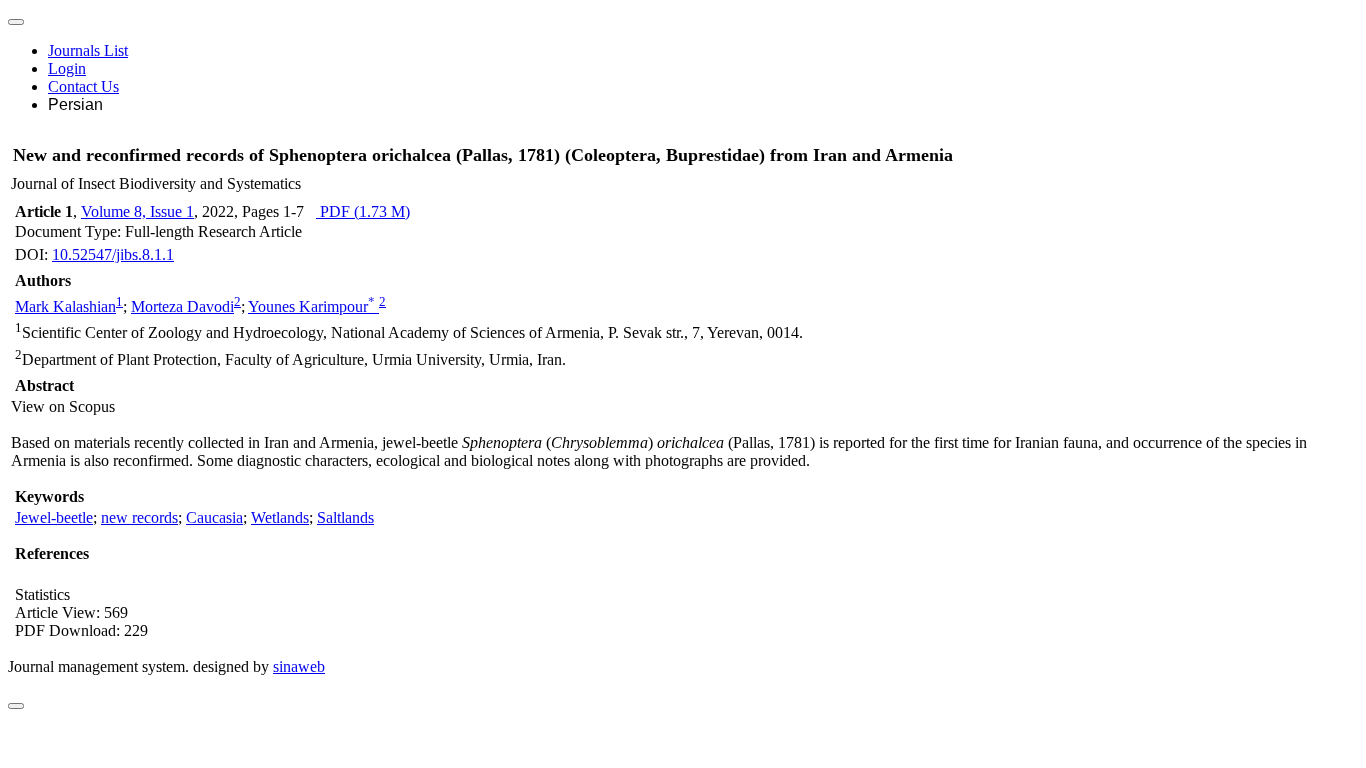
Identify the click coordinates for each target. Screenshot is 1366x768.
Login (67, 68)
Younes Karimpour (311, 306)
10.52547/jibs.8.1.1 (113, 254)
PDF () (363, 211)
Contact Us (83, 86)
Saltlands (345, 517)
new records (139, 517)
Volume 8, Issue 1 (137, 211)
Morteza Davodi (182, 306)
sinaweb (299, 666)
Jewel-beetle (54, 517)
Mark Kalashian (65, 306)
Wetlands (280, 517)
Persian (75, 104)
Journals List (88, 50)
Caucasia (214, 517)
